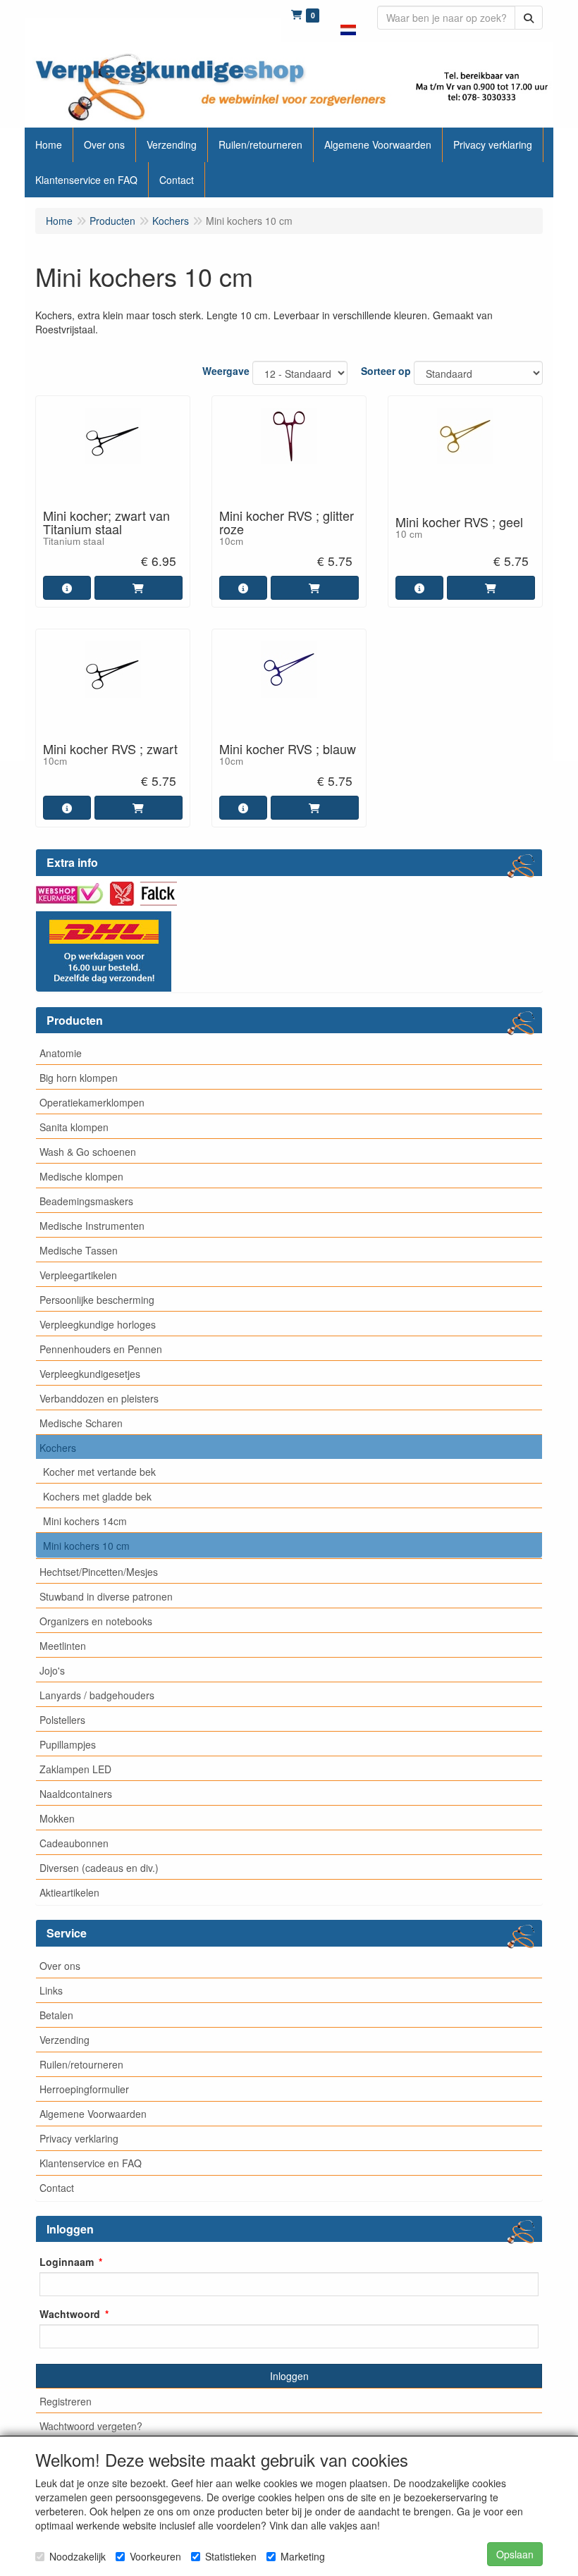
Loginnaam (67, 2262)
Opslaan (515, 2554)
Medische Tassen (79, 1250)
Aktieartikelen (69, 1892)
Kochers (58, 1448)
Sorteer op (386, 371)
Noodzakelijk (78, 2556)
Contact (57, 2188)
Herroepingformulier (84, 2089)
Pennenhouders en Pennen (101, 1349)
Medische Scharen (81, 1423)
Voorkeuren (155, 2556)
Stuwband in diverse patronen (106, 1596)
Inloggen (289, 2376)
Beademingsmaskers (86, 1201)
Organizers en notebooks (96, 1621)
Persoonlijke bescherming (97, 1300)
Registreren (66, 2401)
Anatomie (61, 1053)
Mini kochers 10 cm (86, 1546)
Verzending (64, 2040)
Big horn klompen (79, 1078)
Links (51, 1990)
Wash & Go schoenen (88, 1152)
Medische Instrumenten (92, 1226)
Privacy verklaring (79, 2138)
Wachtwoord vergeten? (91, 2426)
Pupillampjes (68, 1744)
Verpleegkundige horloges (98, 1324)
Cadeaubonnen (74, 1843)
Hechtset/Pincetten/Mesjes (99, 1572)
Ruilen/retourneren (81, 2064)
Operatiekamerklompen (92, 1102)
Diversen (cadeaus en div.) (99, 1868)
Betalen (56, 2015)
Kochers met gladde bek (97, 1496)
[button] (348, 21)
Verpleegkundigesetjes (90, 1374)
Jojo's (52, 1670)
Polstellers (62, 1720)
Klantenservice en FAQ (91, 2163)
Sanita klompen (74, 1127)
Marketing (303, 2556)
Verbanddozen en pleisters (99, 1398)
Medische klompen (81, 1176)
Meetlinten (63, 1646)
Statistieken (231, 2556)
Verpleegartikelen (78, 1275)
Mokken (57, 1818)
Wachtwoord (70, 2314)
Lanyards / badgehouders (97, 1695)
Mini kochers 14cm (85, 1521)
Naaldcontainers (76, 1794)
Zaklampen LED (75, 1769)
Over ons (60, 1966)
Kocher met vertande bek (99, 1472)
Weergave (226, 371)
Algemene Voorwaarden (93, 2114)
